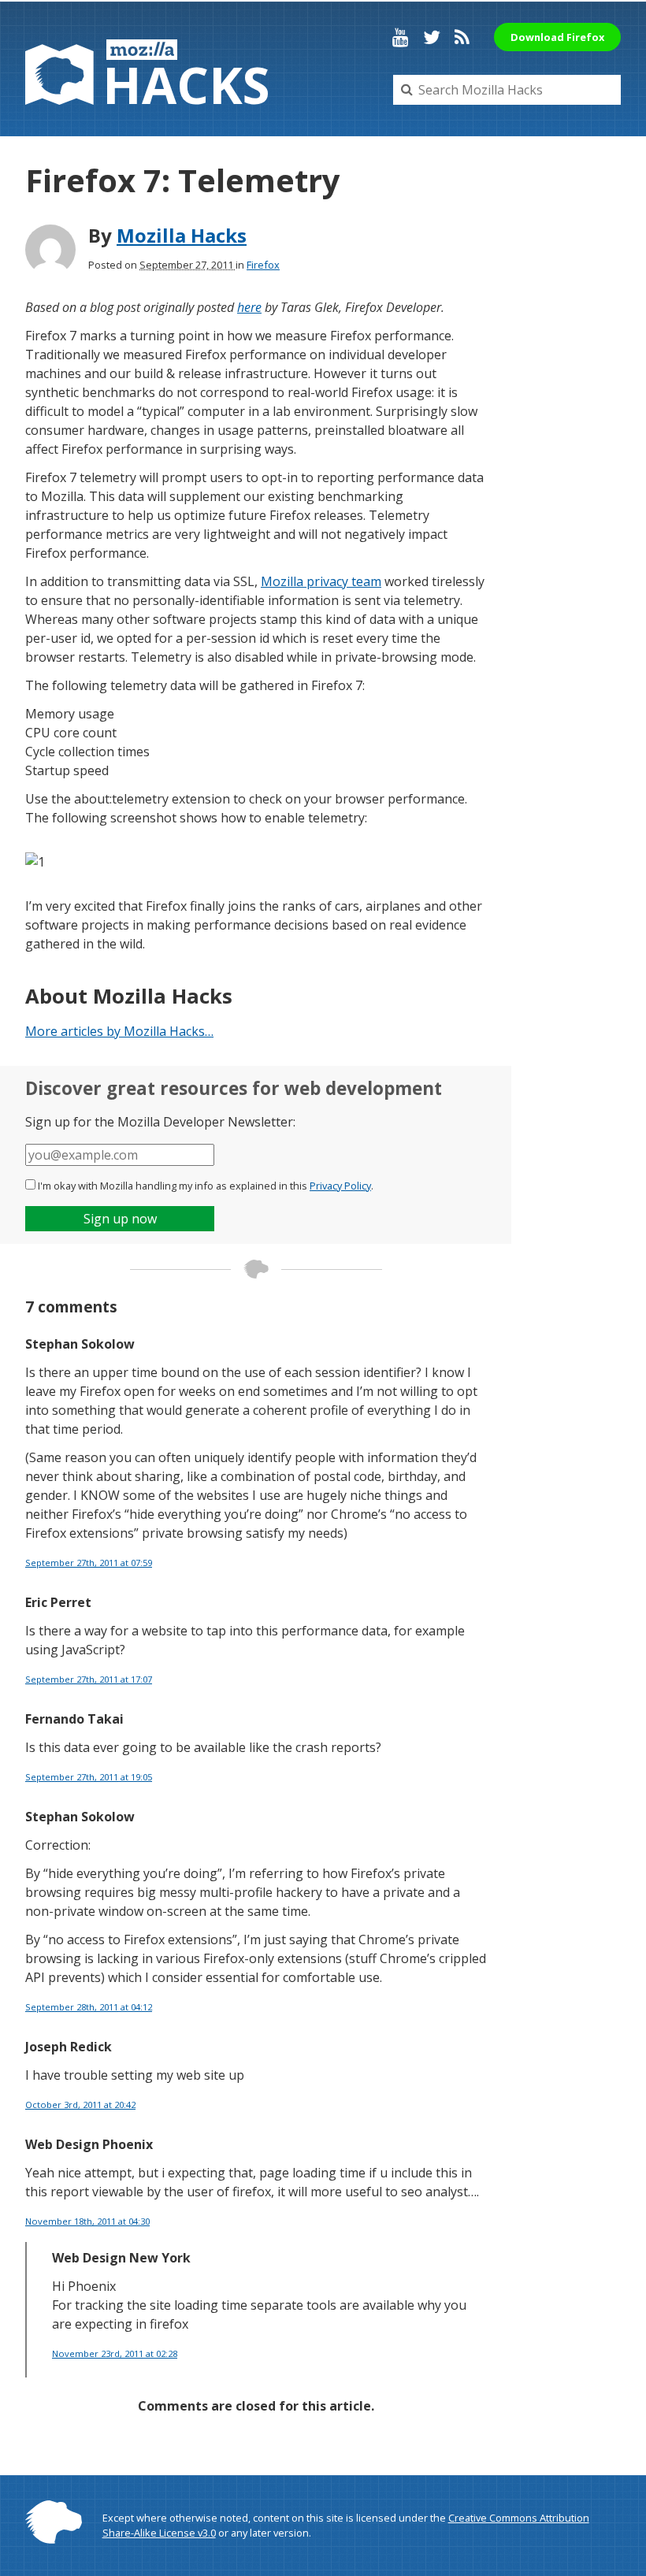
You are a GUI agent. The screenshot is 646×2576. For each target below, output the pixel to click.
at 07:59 (89, 1563)
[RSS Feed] (462, 37)
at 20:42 (80, 2105)
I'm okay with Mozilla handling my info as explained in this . (206, 1186)
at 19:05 (89, 1777)
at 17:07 (89, 1679)
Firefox (263, 265)
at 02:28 (115, 2353)
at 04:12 (89, 2007)
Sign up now (120, 1219)
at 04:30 (87, 2221)
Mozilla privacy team (321, 581)
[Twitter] (432, 37)
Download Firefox (557, 37)
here (249, 307)
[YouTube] (401, 37)
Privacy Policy (340, 1186)
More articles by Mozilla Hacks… (119, 1031)
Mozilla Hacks (182, 235)
